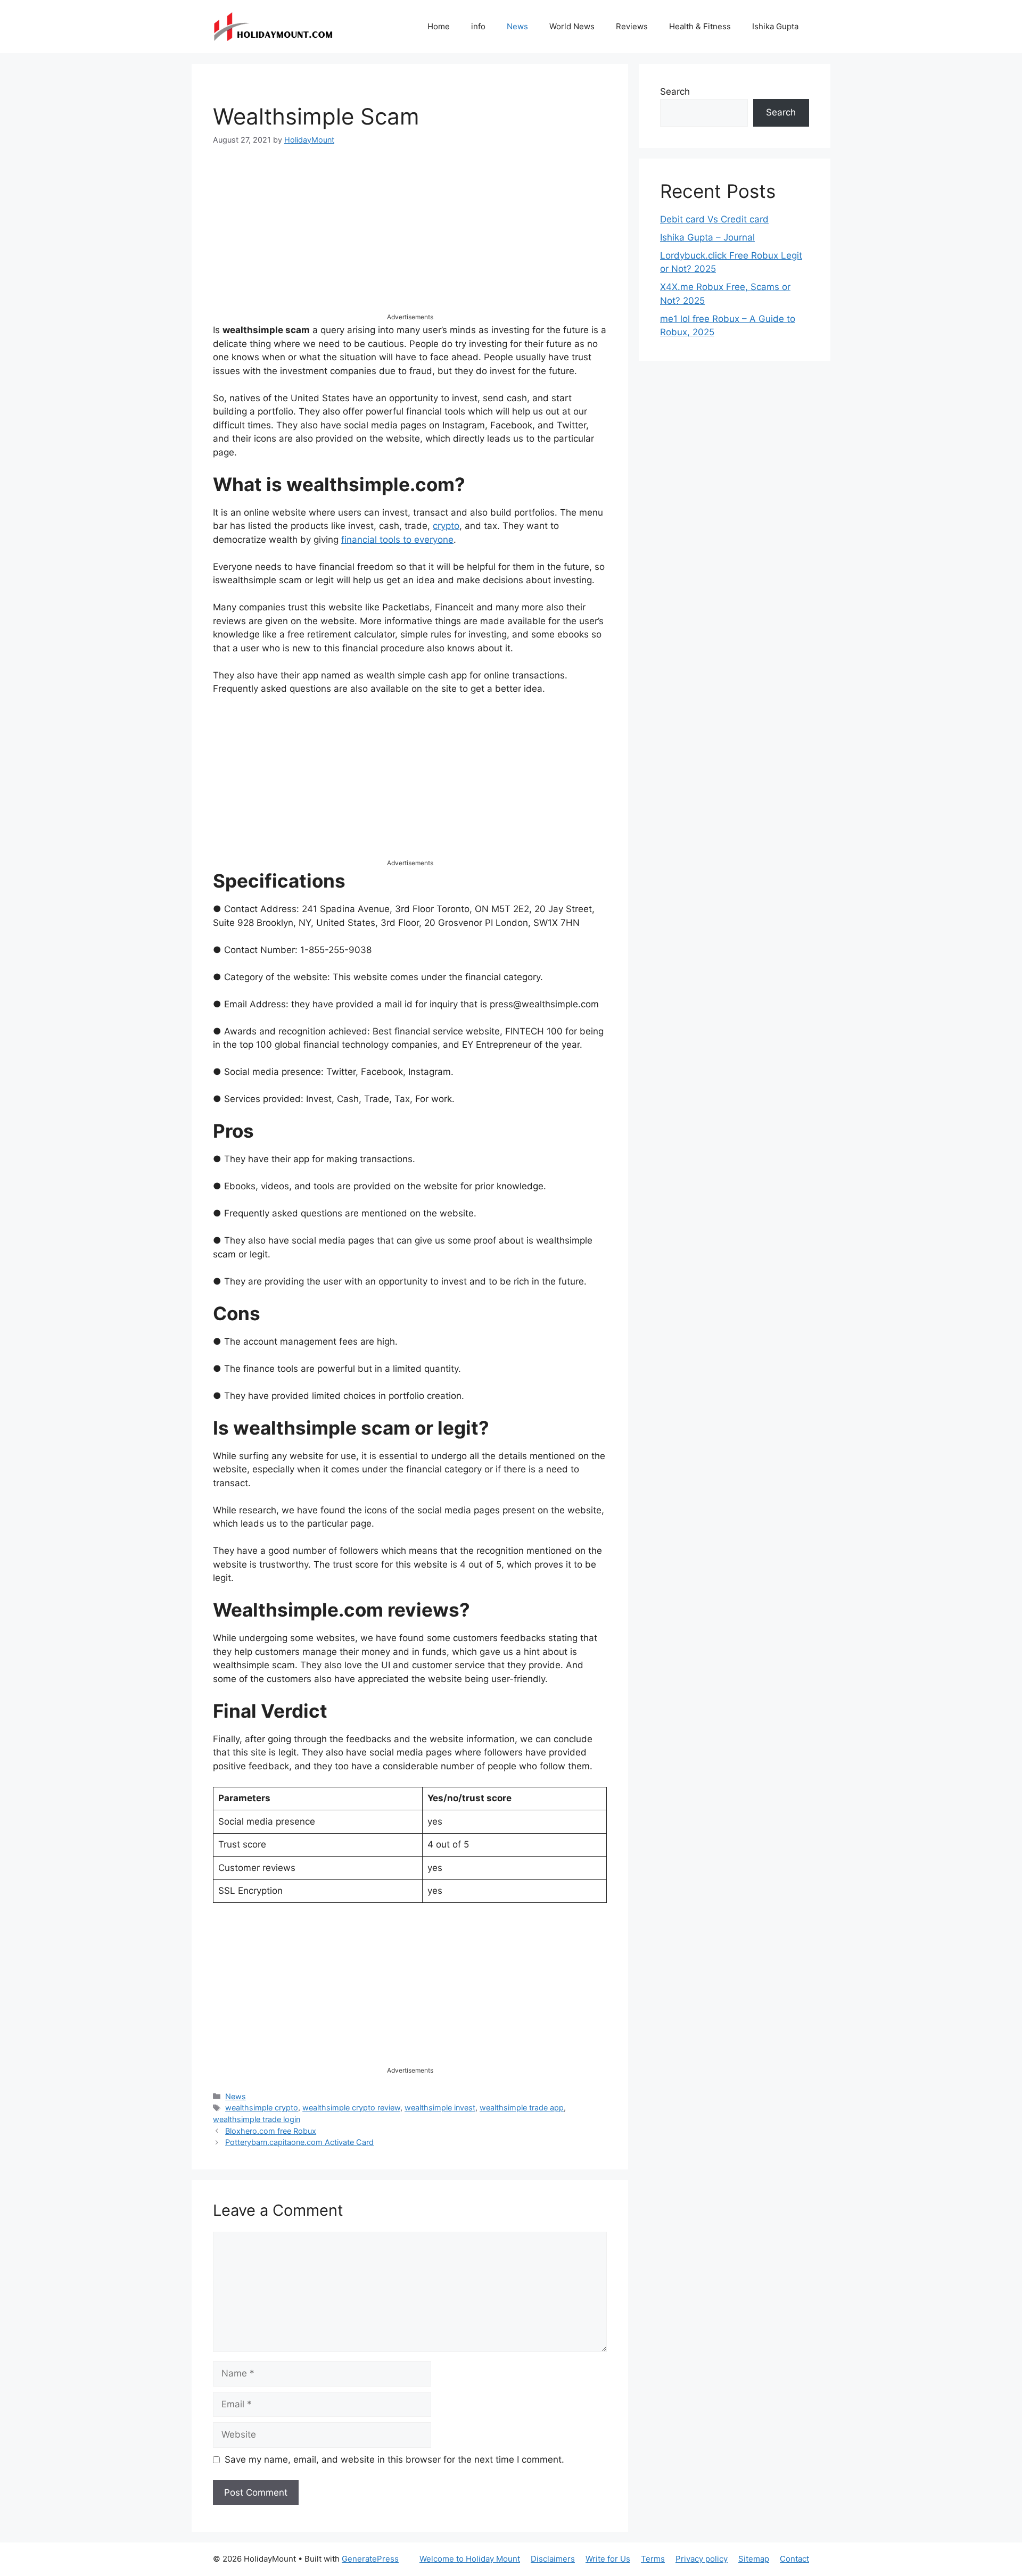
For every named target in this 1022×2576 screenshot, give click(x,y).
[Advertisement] (410, 238)
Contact (794, 2559)
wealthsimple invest (440, 2107)
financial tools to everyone (397, 540)
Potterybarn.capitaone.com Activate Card (299, 2142)
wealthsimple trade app (522, 2107)
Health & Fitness (700, 26)
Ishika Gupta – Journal (707, 237)
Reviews (632, 26)
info (478, 26)
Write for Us (608, 2559)
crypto (446, 526)
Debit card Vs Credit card (714, 219)
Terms (653, 2559)
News (517, 26)
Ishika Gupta (775, 26)
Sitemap (754, 2559)
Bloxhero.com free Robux (271, 2131)
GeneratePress (370, 2559)
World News (572, 26)
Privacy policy (702, 2559)
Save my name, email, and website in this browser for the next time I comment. (394, 2459)
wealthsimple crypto (262, 2107)
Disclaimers (553, 2559)
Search (675, 92)
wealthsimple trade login (257, 2119)
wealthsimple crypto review (351, 2107)
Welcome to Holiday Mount (470, 2559)
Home (439, 26)
